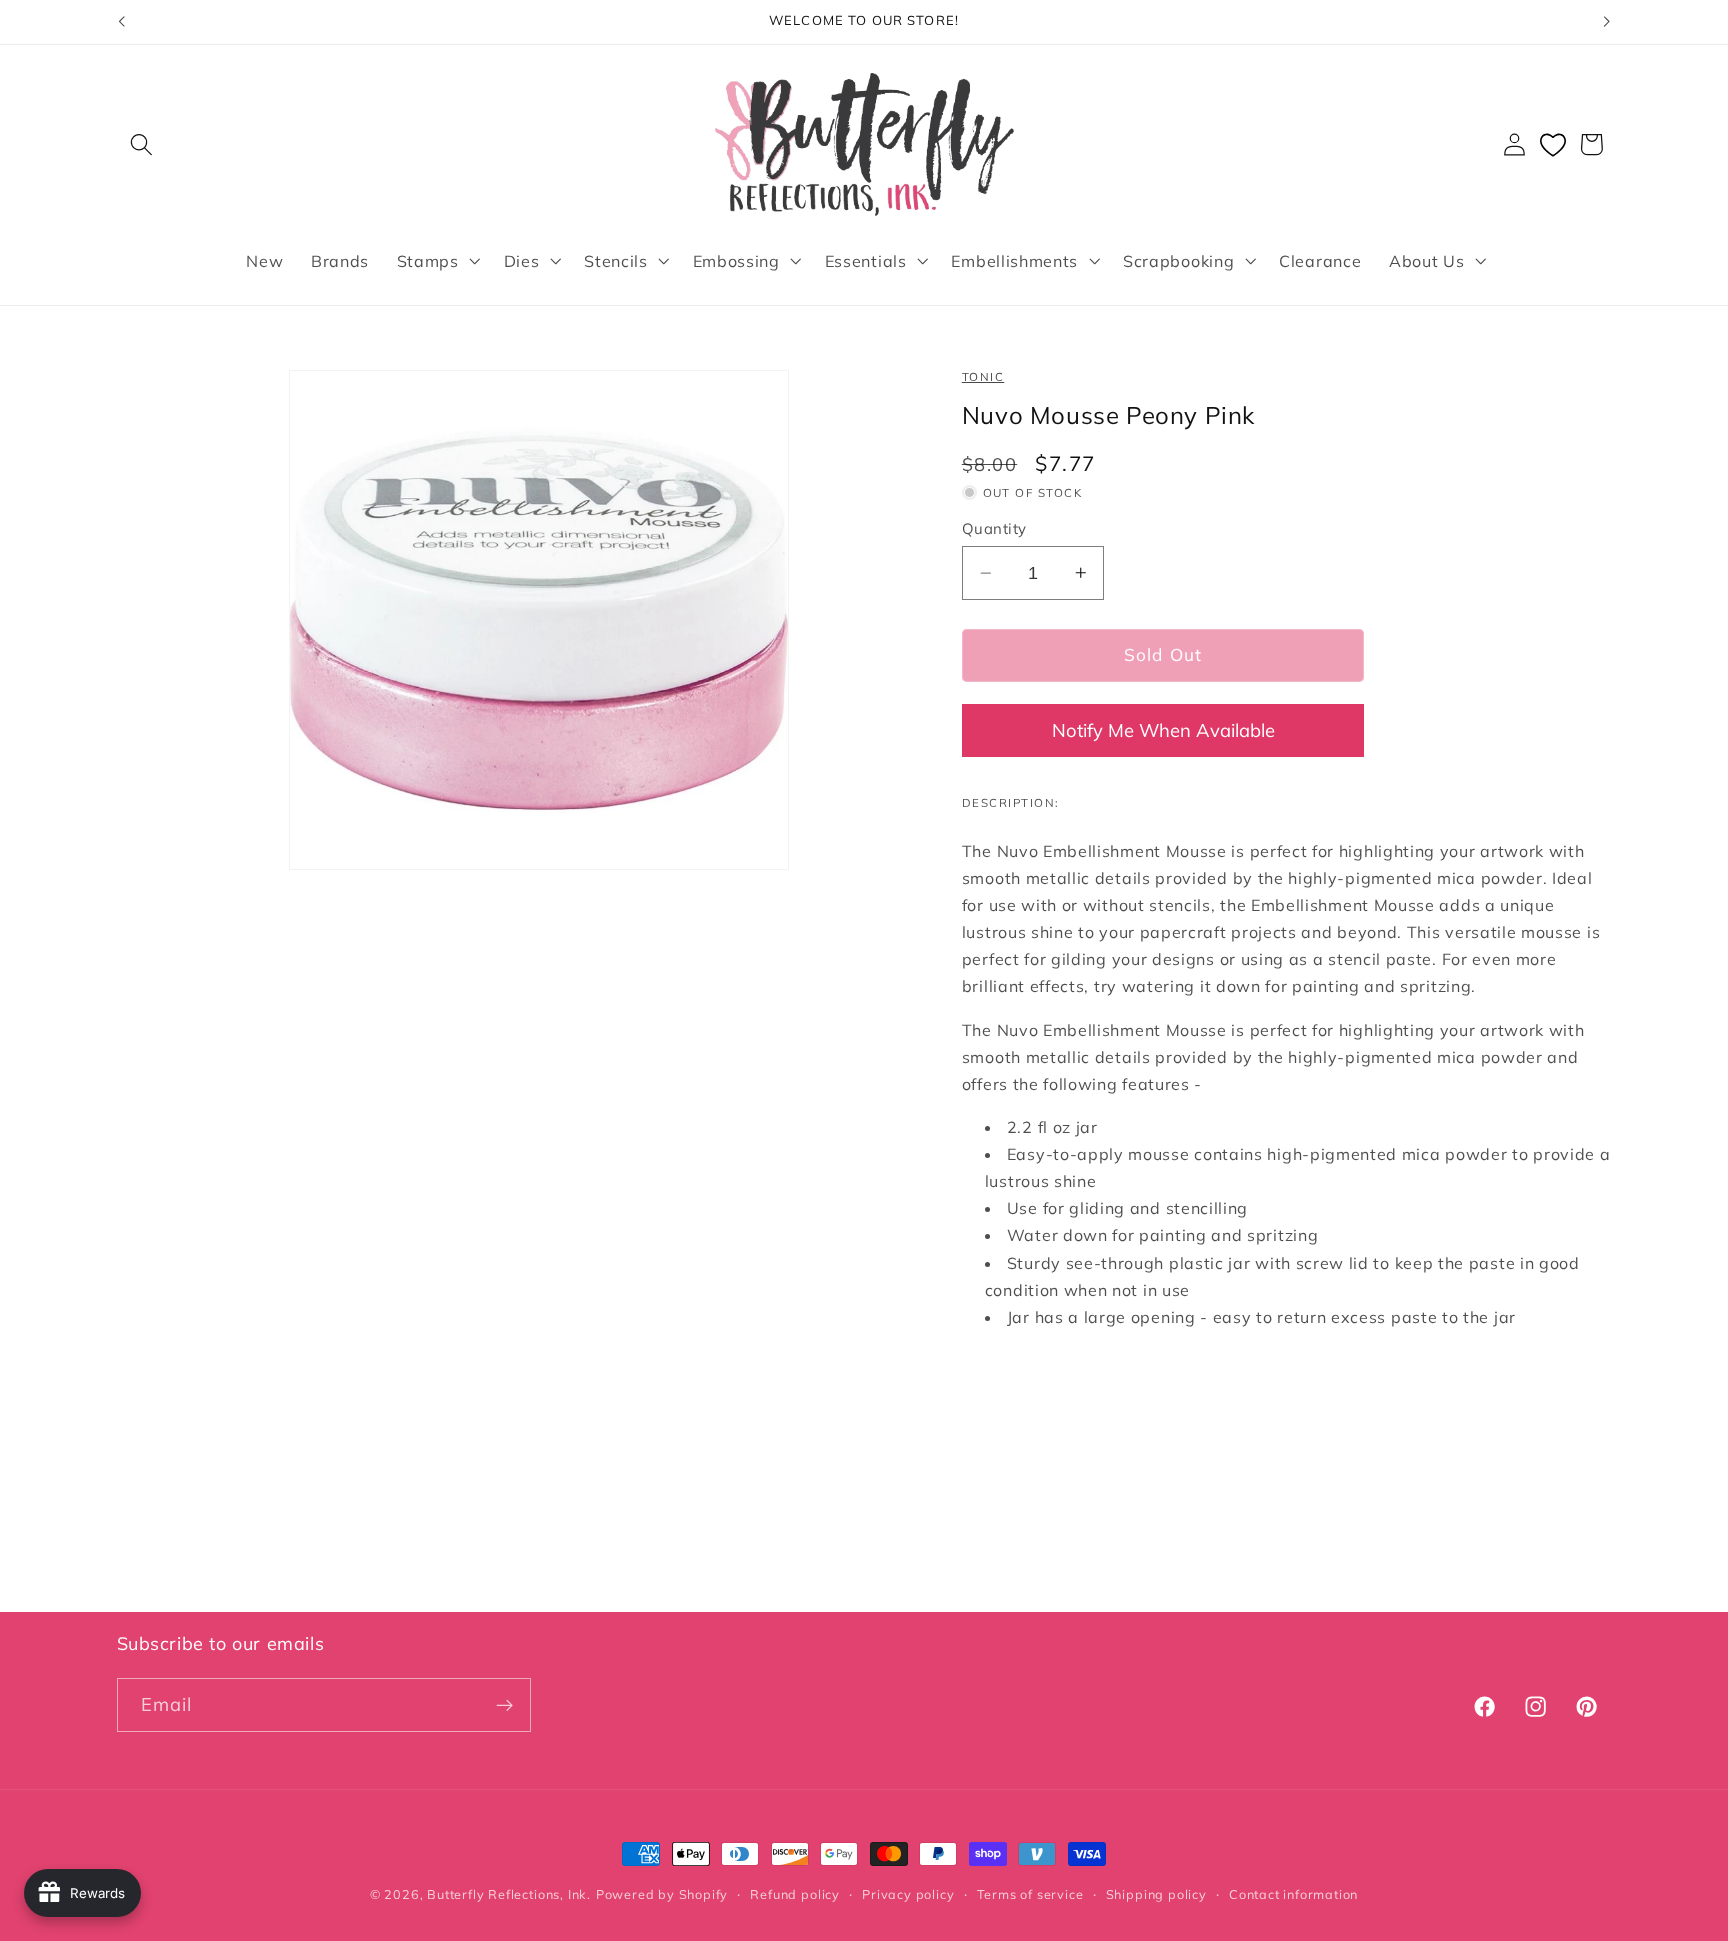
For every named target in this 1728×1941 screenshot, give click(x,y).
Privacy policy (908, 1894)
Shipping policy (1156, 1894)
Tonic (983, 376)
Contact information (1293, 1894)
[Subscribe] (504, 1705)
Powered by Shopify (662, 1894)
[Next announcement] (1607, 22)
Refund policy (794, 1894)
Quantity (994, 528)
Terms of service (1030, 1894)
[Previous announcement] (121, 22)
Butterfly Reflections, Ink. (509, 1894)
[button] (142, 144)
